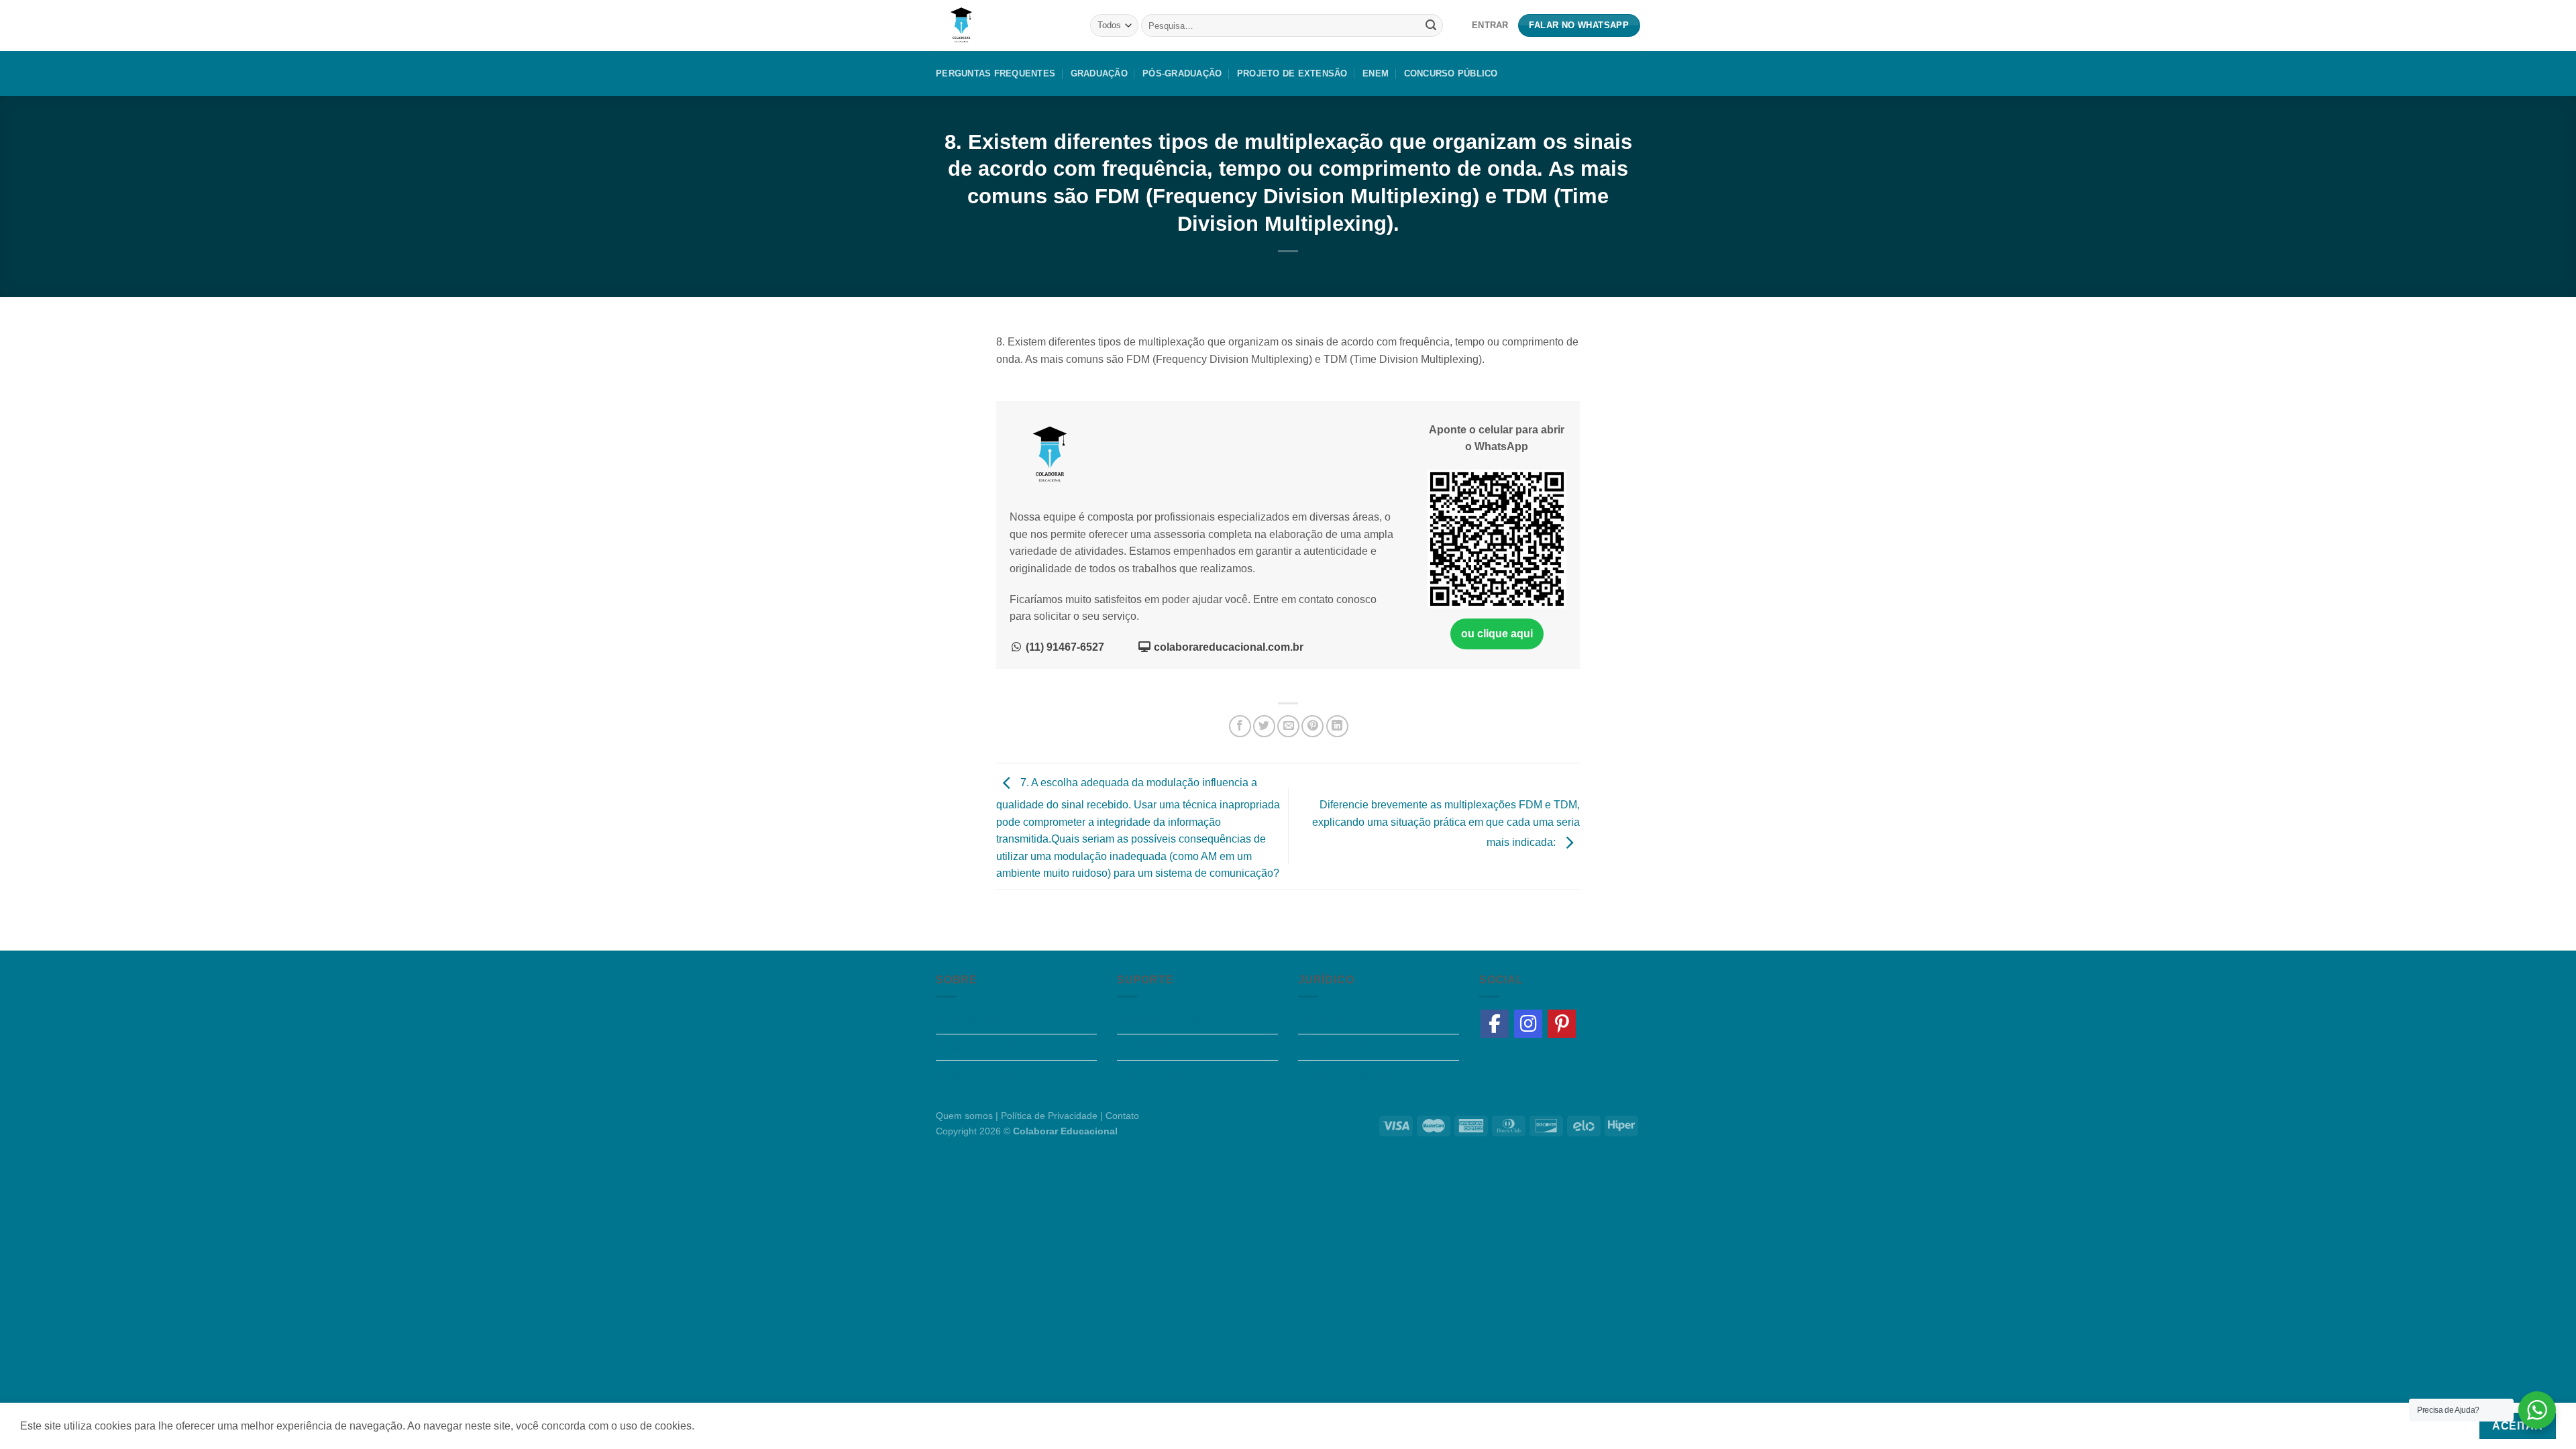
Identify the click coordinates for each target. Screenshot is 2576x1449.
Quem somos (967, 1021)
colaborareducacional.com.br (1227, 647)
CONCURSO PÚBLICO (1451, 73)
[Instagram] (1528, 1024)
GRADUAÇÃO (1099, 73)
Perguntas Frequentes (996, 73)
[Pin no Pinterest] (1312, 726)
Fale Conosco (1150, 1073)
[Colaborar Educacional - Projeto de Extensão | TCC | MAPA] (1003, 25)
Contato (1122, 1116)
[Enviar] (1431, 25)
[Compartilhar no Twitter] (1264, 726)
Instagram (1322, 1021)
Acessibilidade (1152, 1047)
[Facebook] (1495, 1024)
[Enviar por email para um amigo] (1288, 726)
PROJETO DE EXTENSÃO (1292, 73)
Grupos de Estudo (979, 1073)
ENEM (1376, 73)
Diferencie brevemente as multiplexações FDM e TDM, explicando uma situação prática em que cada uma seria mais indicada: (1446, 824)
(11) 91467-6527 (1064, 647)
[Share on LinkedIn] (1337, 726)
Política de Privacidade (1353, 1073)
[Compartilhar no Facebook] (1240, 726)
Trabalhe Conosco (980, 1047)
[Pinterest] (1562, 1024)
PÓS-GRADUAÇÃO (1182, 73)
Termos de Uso (1334, 1047)
